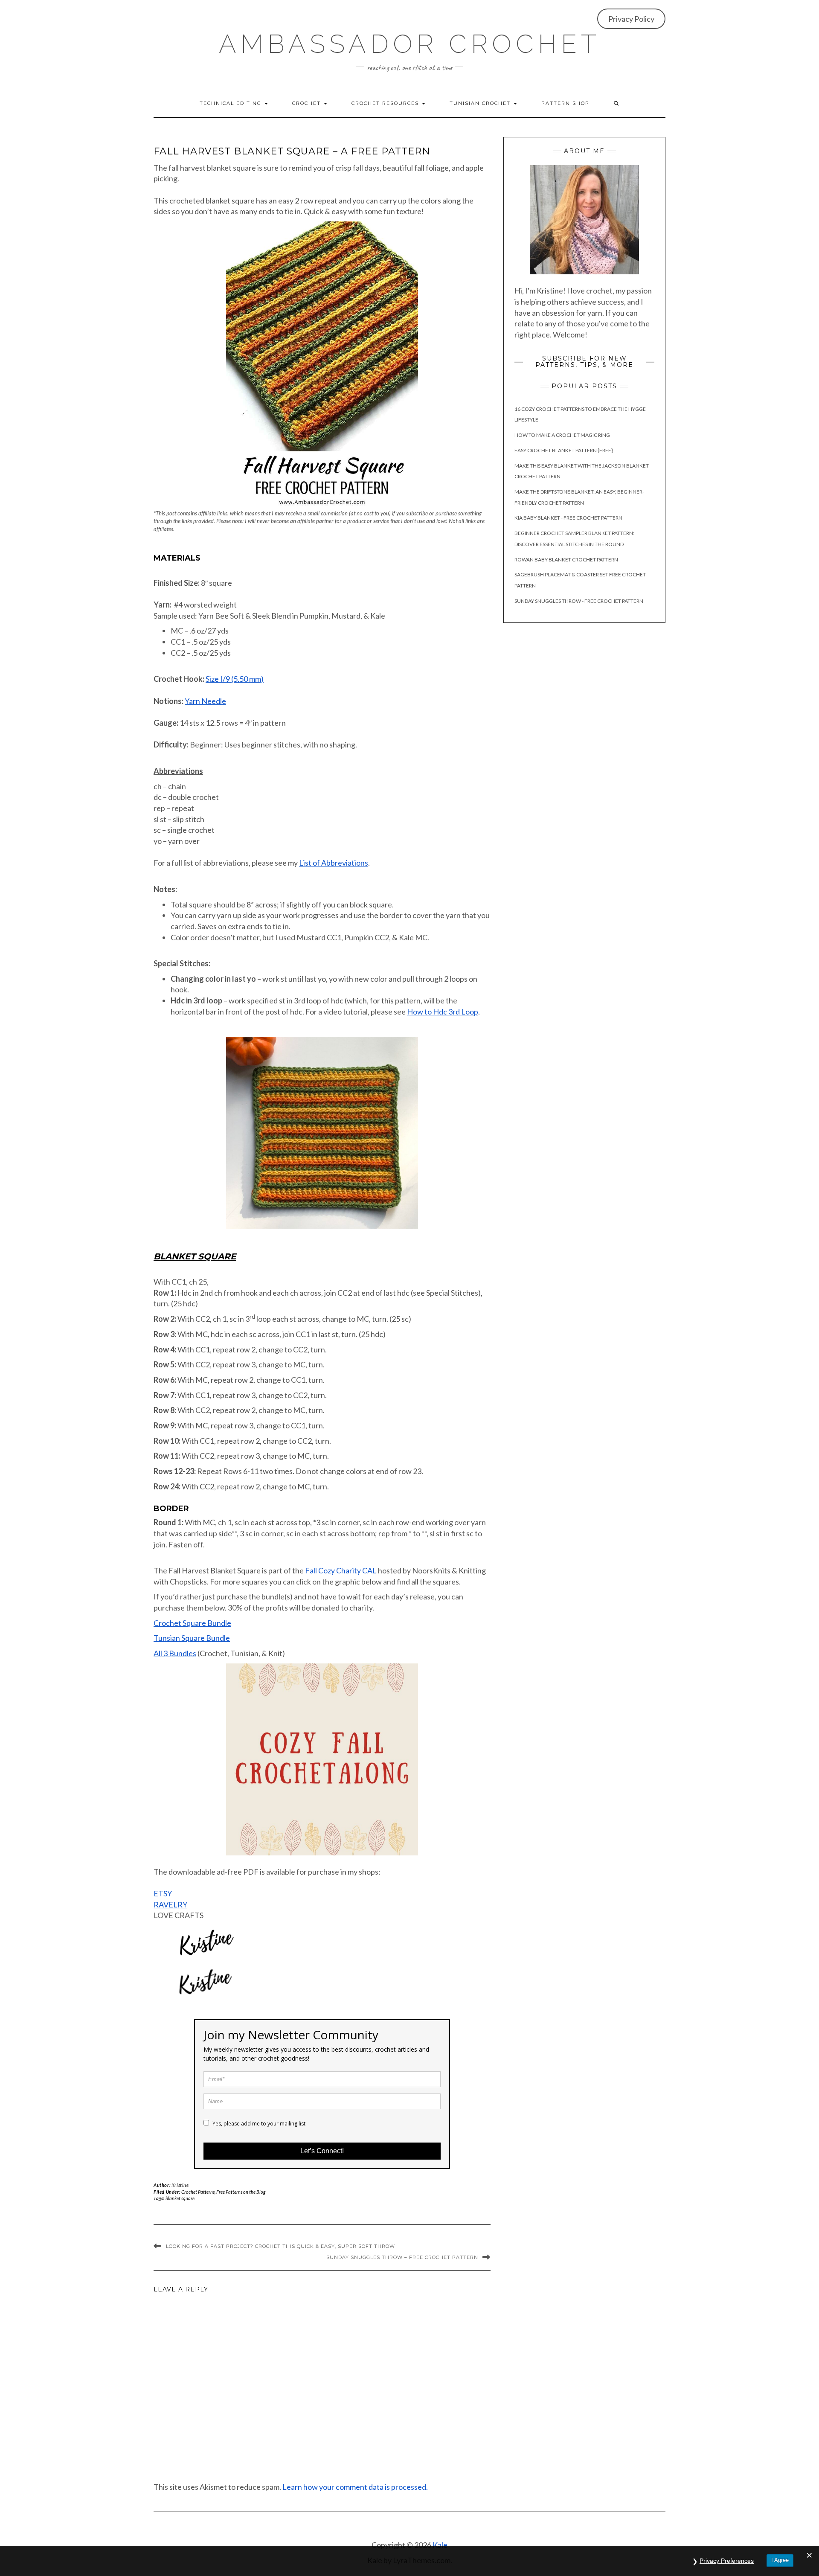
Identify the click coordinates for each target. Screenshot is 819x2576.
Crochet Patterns (198, 2192)
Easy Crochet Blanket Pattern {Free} (564, 450)
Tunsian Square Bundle (192, 1638)
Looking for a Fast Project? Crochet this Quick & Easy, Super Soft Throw (280, 2246)
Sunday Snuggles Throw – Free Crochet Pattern (402, 2257)
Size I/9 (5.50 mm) (235, 679)
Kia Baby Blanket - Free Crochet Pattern (568, 518)
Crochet (308, 103)
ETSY (163, 1893)
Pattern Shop (565, 103)
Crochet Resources (386, 103)
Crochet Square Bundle (192, 1623)
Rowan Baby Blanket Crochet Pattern (566, 560)
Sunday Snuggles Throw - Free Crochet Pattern (579, 601)
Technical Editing (232, 103)
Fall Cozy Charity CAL (341, 1570)
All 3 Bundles (175, 1653)
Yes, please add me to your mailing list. (259, 2124)
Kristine (180, 2185)
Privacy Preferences (727, 2561)
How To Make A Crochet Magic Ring (562, 435)
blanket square (180, 2198)
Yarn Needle (205, 701)
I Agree (780, 2560)
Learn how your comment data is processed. (355, 2487)
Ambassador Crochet (410, 44)
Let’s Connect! (322, 2151)
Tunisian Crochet (481, 103)
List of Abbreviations (334, 863)
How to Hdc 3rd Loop (443, 1012)
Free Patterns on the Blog (241, 2192)
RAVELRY (170, 1904)
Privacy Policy (631, 19)
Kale (440, 2545)
